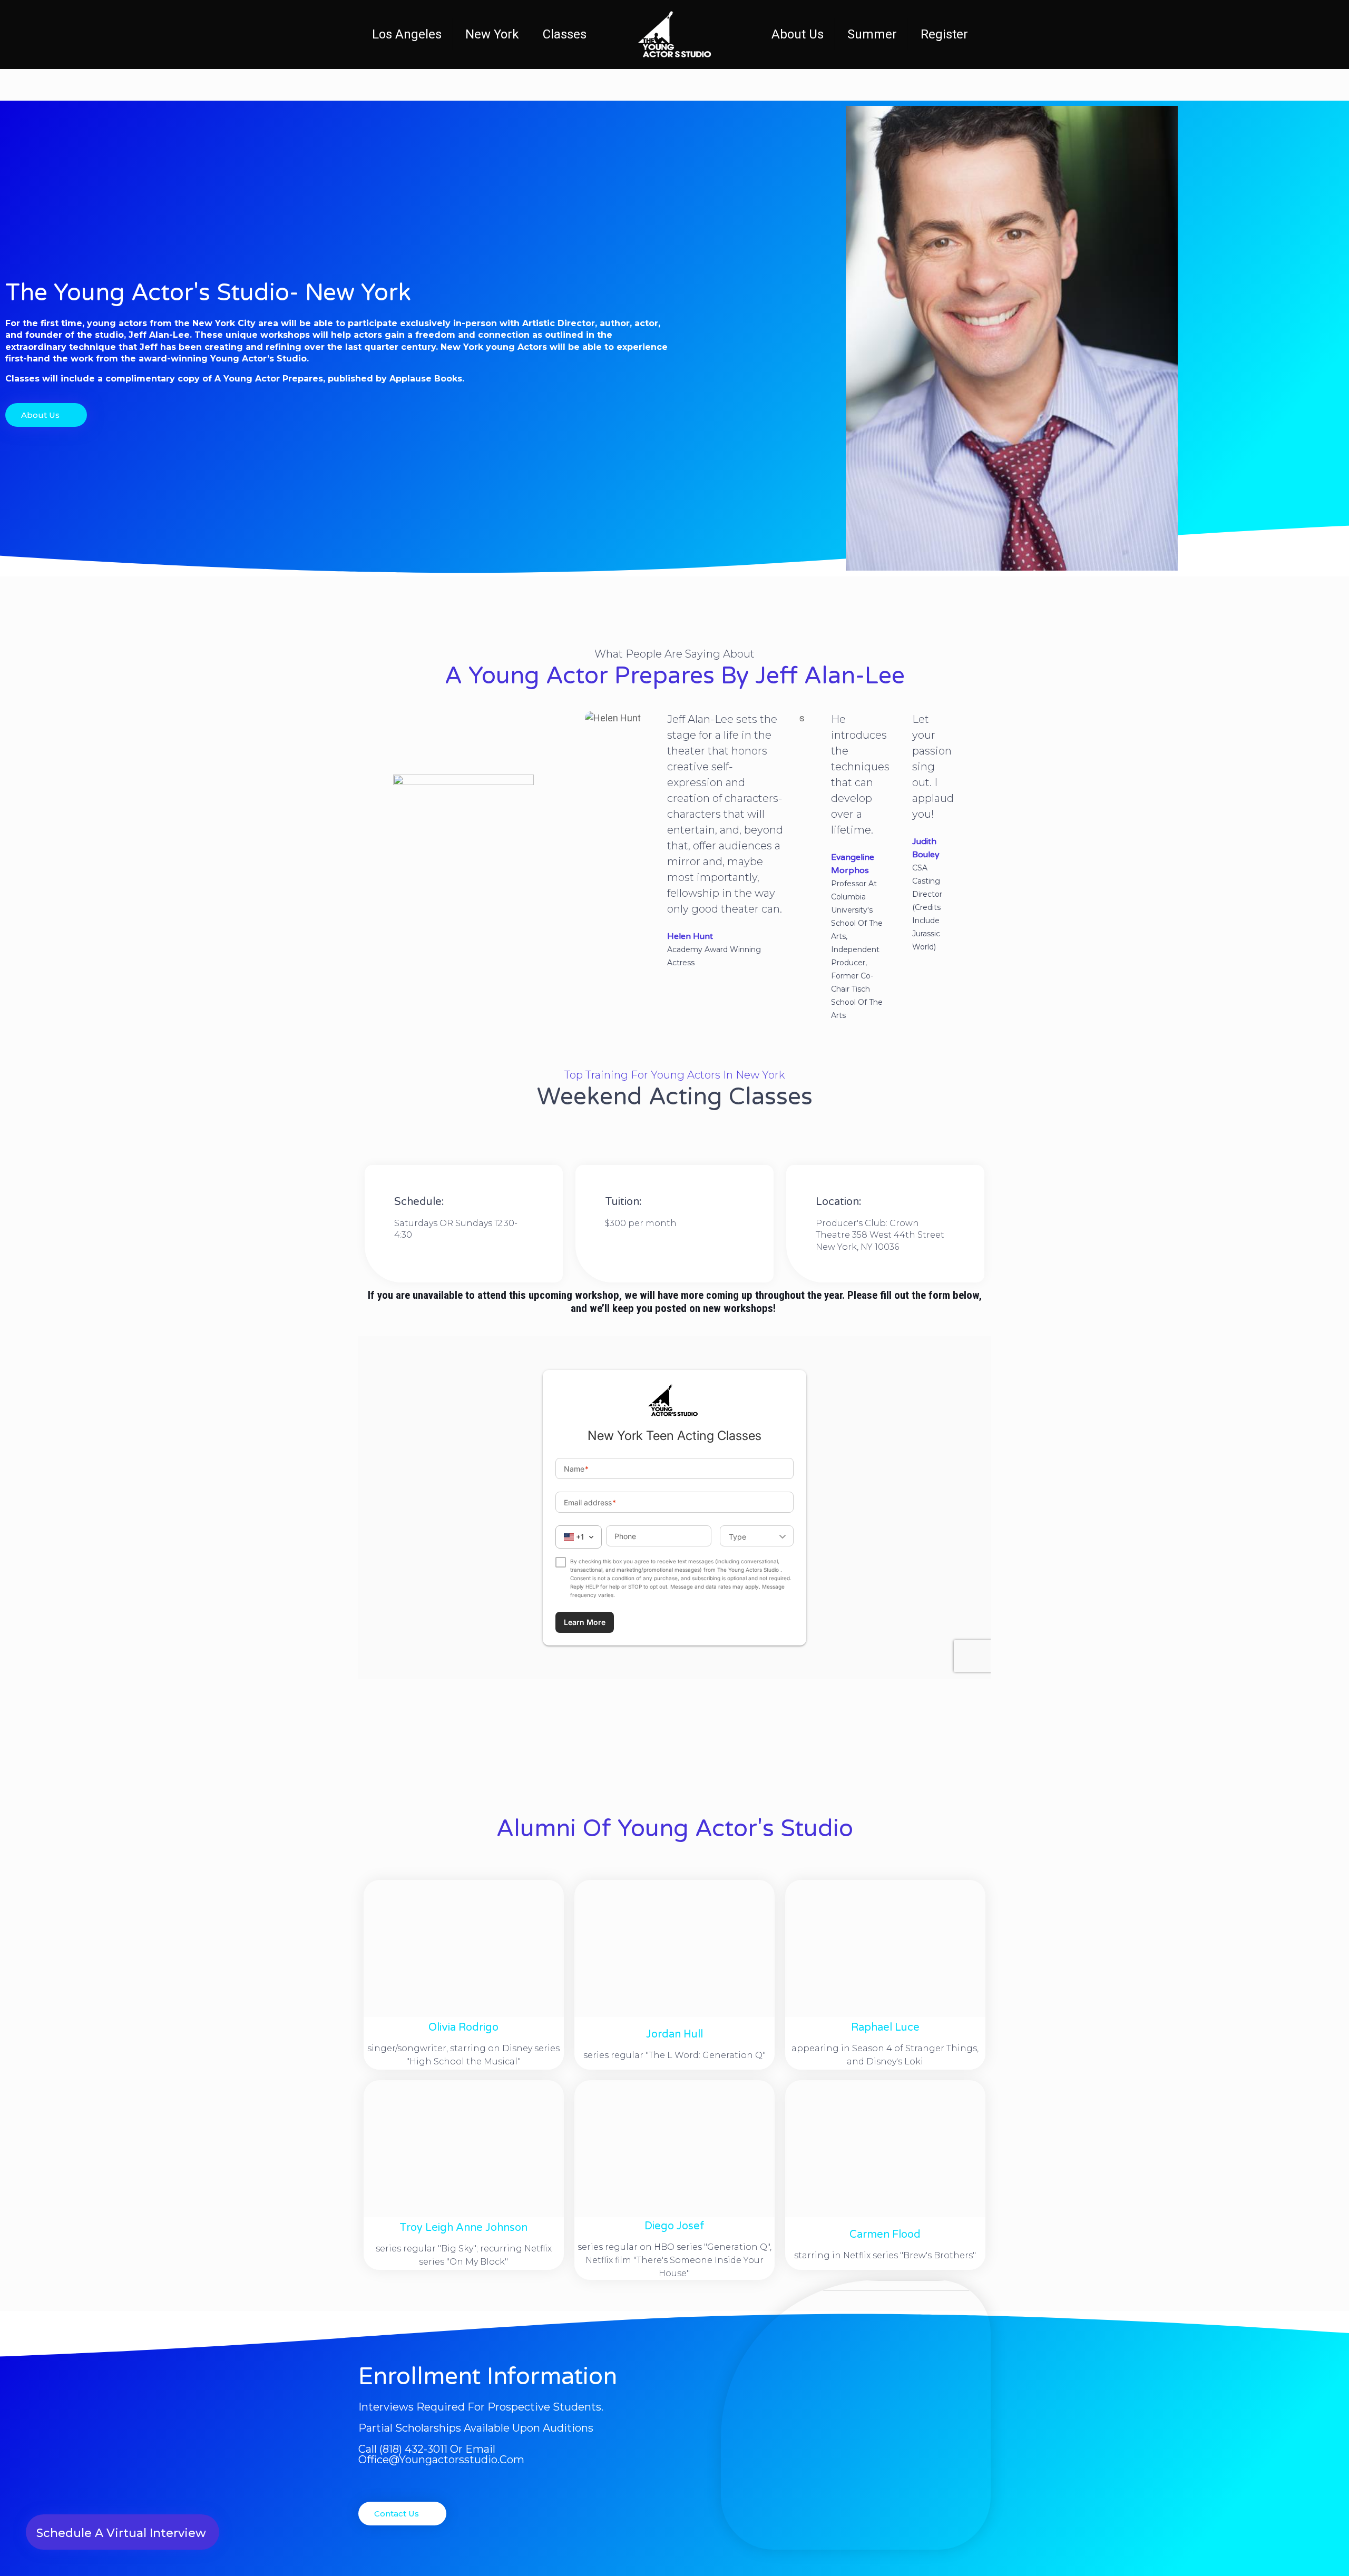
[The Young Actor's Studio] (674, 34)
